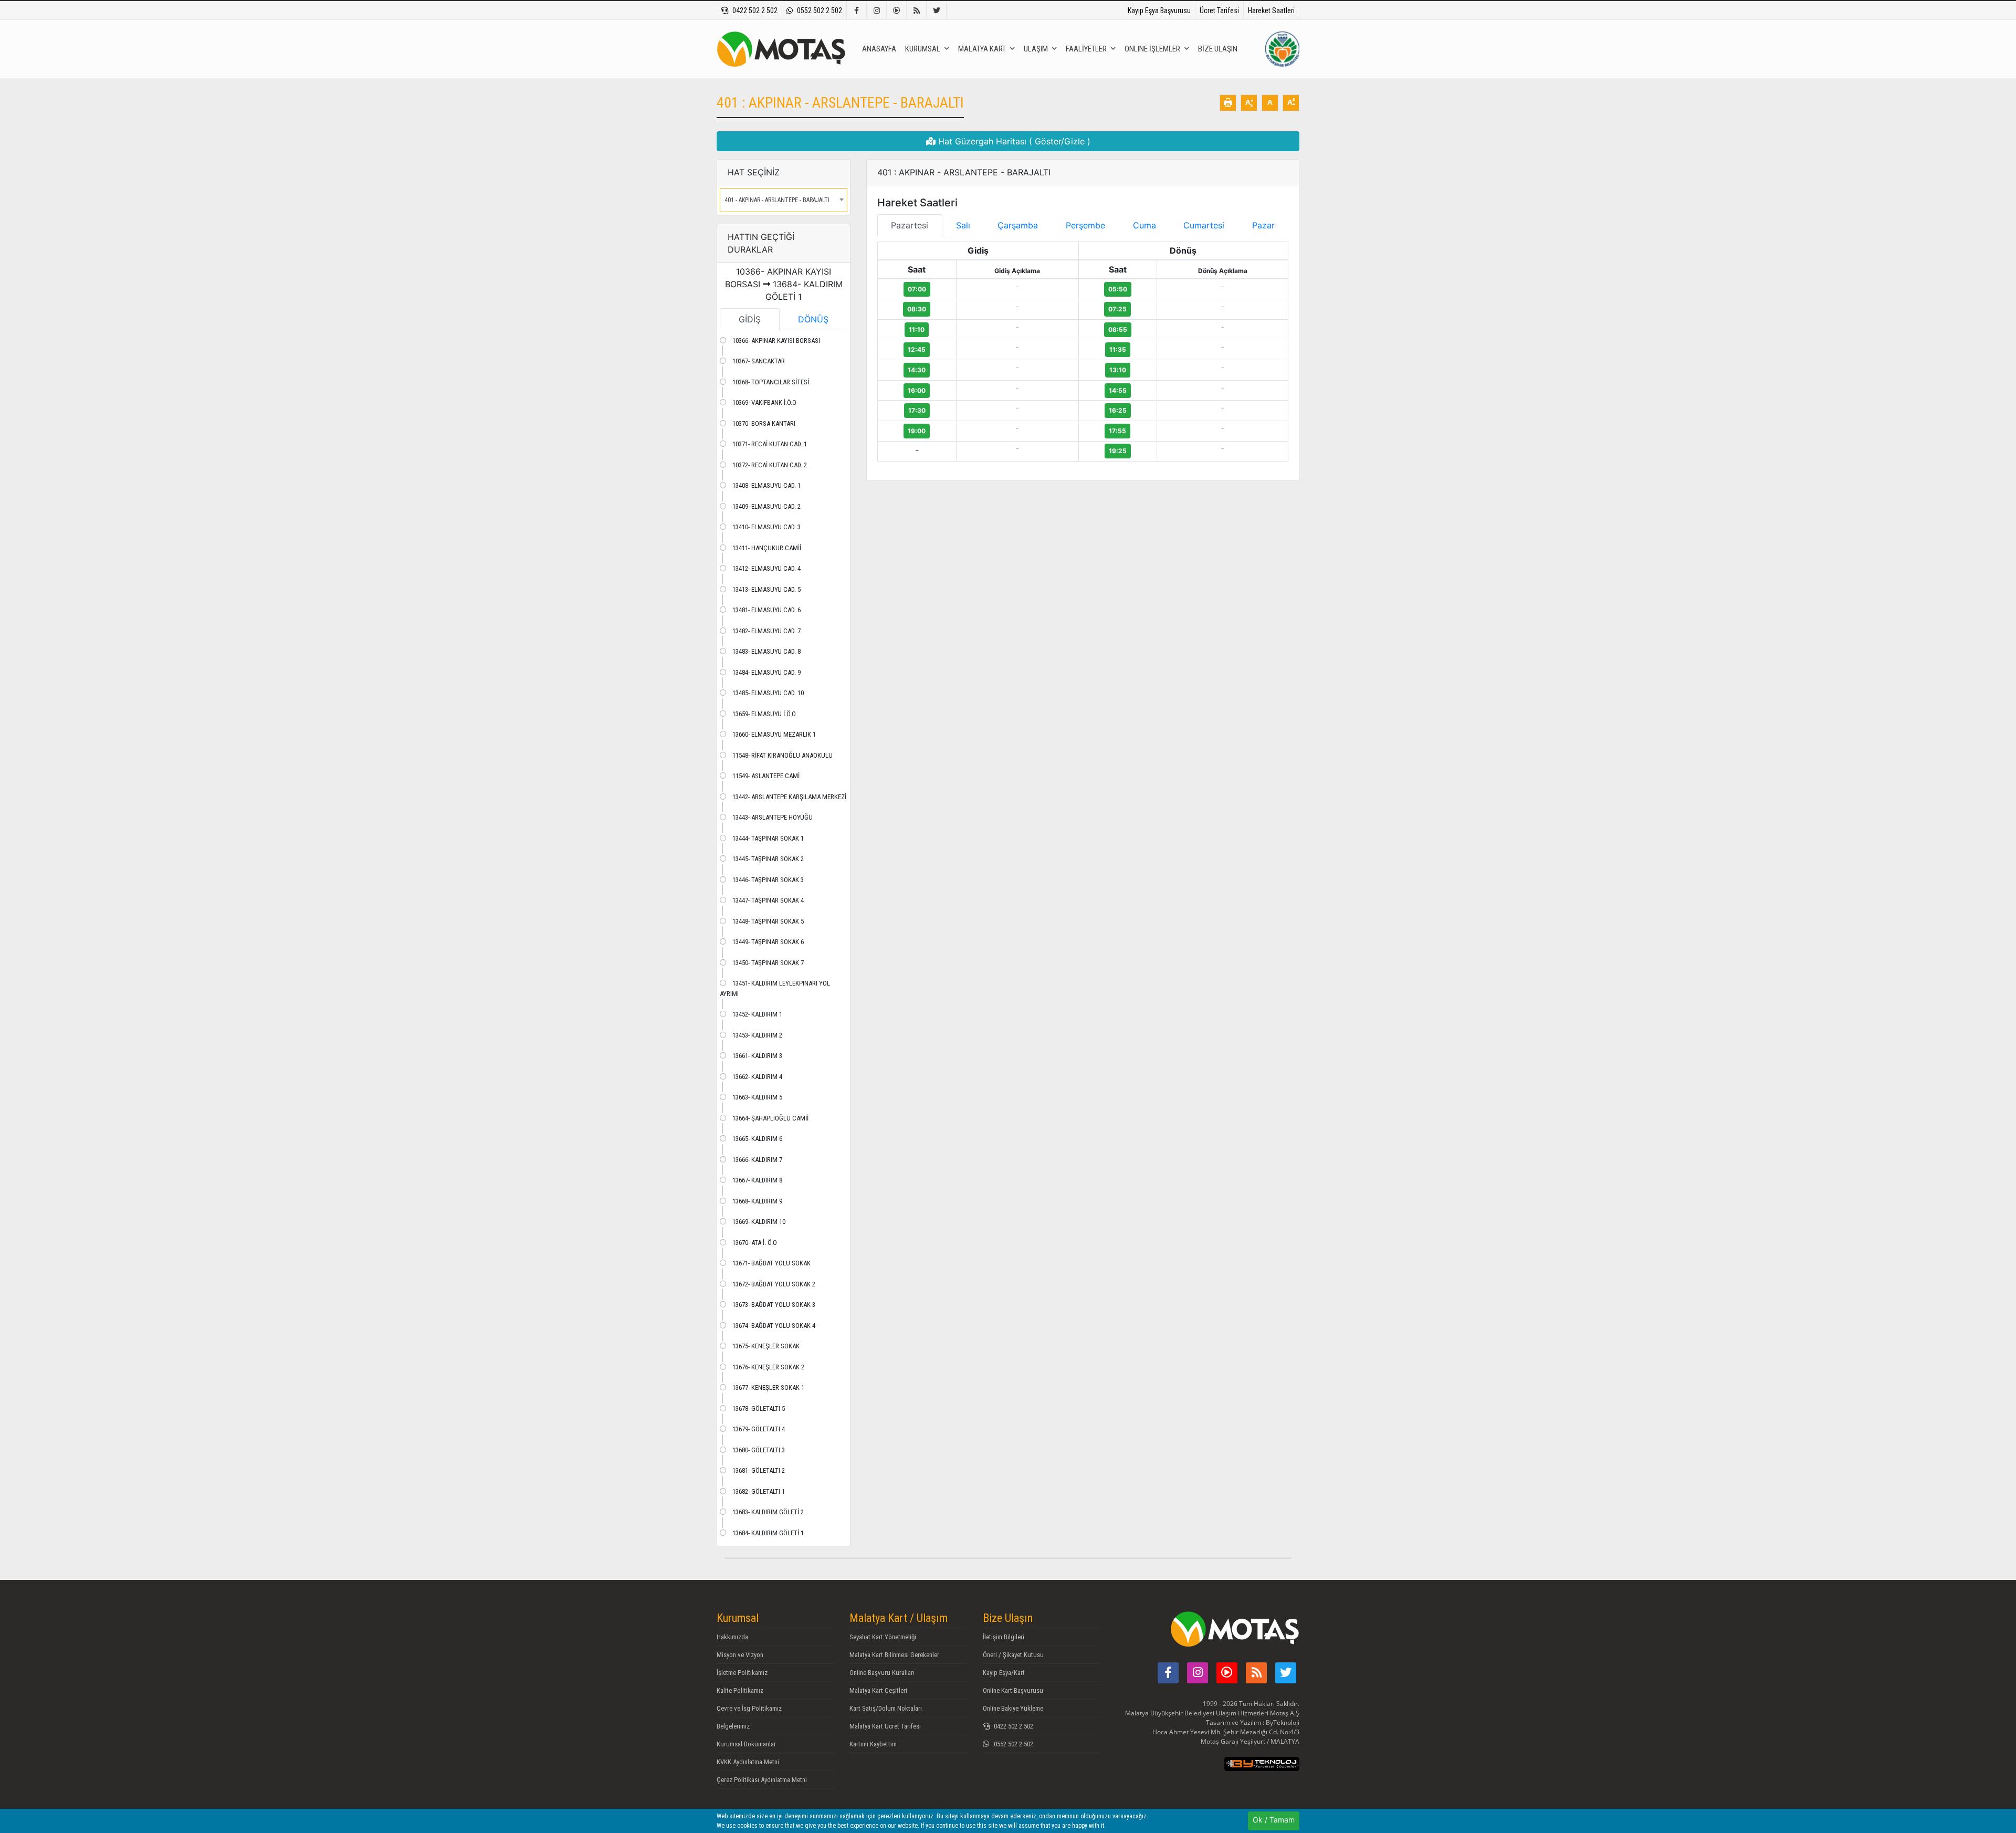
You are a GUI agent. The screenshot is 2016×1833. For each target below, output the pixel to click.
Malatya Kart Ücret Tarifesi (885, 1726)
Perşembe (1085, 225)
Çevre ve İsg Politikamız (749, 1708)
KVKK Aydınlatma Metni (748, 1762)
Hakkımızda (732, 1637)
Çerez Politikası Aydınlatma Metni (762, 1780)
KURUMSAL (923, 49)
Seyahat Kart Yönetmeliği (883, 1637)
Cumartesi (1204, 225)
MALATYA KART (982, 49)
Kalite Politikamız (740, 1690)
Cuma (1144, 225)
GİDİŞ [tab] (750, 319)
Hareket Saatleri (1271, 11)
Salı (963, 225)
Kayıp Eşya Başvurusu (1159, 11)
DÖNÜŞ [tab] (813, 319)
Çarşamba (1018, 225)
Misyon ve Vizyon (740, 1655)
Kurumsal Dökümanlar (746, 1744)
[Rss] (917, 11)
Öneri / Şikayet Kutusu (1013, 1655)
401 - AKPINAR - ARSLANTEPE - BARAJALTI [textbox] (777, 200)
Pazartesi (910, 225)
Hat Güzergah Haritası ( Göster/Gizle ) (1013, 141)
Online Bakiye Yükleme (1013, 1708)
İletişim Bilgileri (1004, 1637)
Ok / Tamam (1274, 1820)
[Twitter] (937, 11)
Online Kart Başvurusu (1013, 1690)
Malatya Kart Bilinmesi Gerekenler (894, 1655)
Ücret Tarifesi (1219, 11)
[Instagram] (877, 11)
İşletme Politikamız (742, 1673)
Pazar (1263, 225)
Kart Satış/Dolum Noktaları (886, 1708)
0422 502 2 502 (755, 11)
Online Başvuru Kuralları (882, 1673)
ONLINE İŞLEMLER (1152, 49)
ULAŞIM (1036, 49)
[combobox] (784, 200)
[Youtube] (897, 11)
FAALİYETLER (1086, 49)
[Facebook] (857, 11)
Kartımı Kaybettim (873, 1744)
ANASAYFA (879, 49)
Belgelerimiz (733, 1726)
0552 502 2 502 (820, 11)
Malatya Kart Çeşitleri (878, 1690)
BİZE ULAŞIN (1218, 49)
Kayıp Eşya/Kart (1004, 1673)
